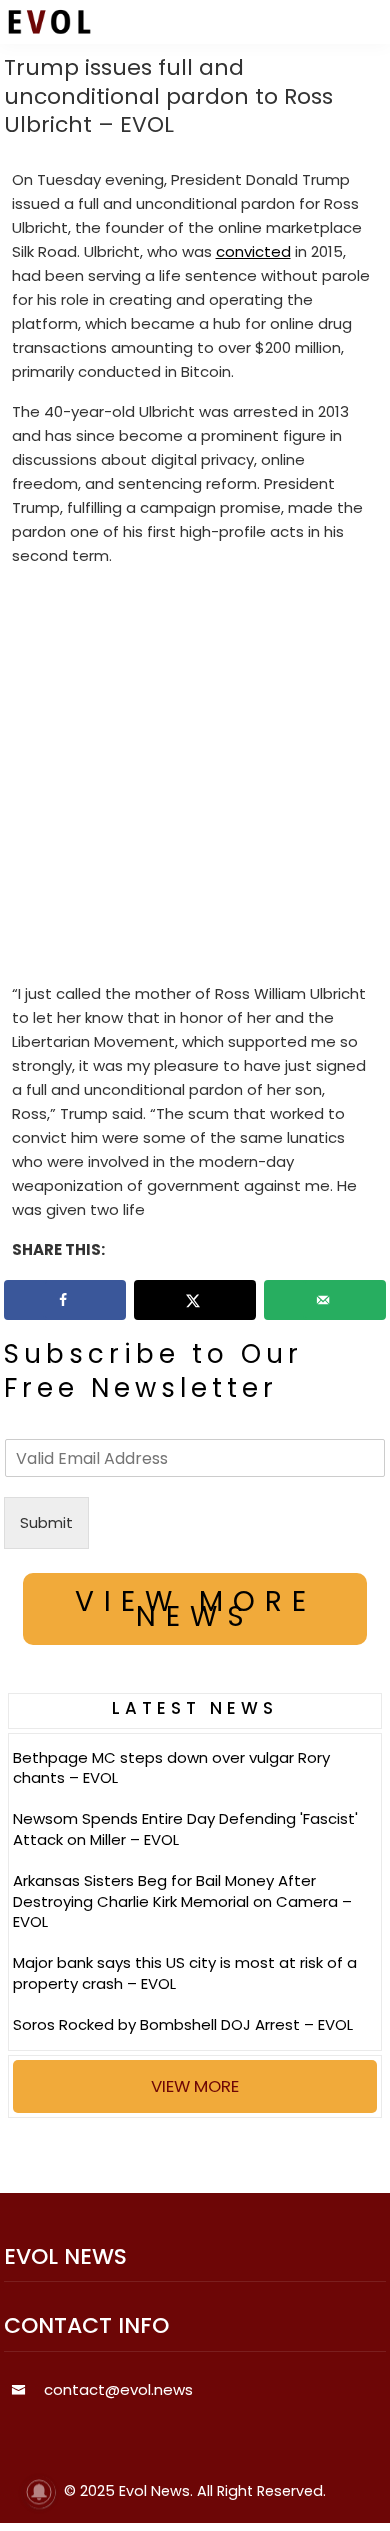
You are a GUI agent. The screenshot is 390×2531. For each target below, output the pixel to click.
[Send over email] (325, 1300)
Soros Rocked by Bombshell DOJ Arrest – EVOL (183, 2024)
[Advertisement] (195, 779)
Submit (46, 1522)
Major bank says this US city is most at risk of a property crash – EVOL (185, 1973)
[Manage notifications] (39, 2492)
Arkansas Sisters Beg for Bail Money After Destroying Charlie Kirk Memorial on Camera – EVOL (182, 1901)
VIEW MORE (195, 2086)
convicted (253, 251)
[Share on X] (195, 1300)
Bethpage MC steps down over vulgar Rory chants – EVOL (171, 1768)
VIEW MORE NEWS (195, 1609)
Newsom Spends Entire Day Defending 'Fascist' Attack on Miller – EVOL (185, 1829)
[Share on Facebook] (65, 1300)
